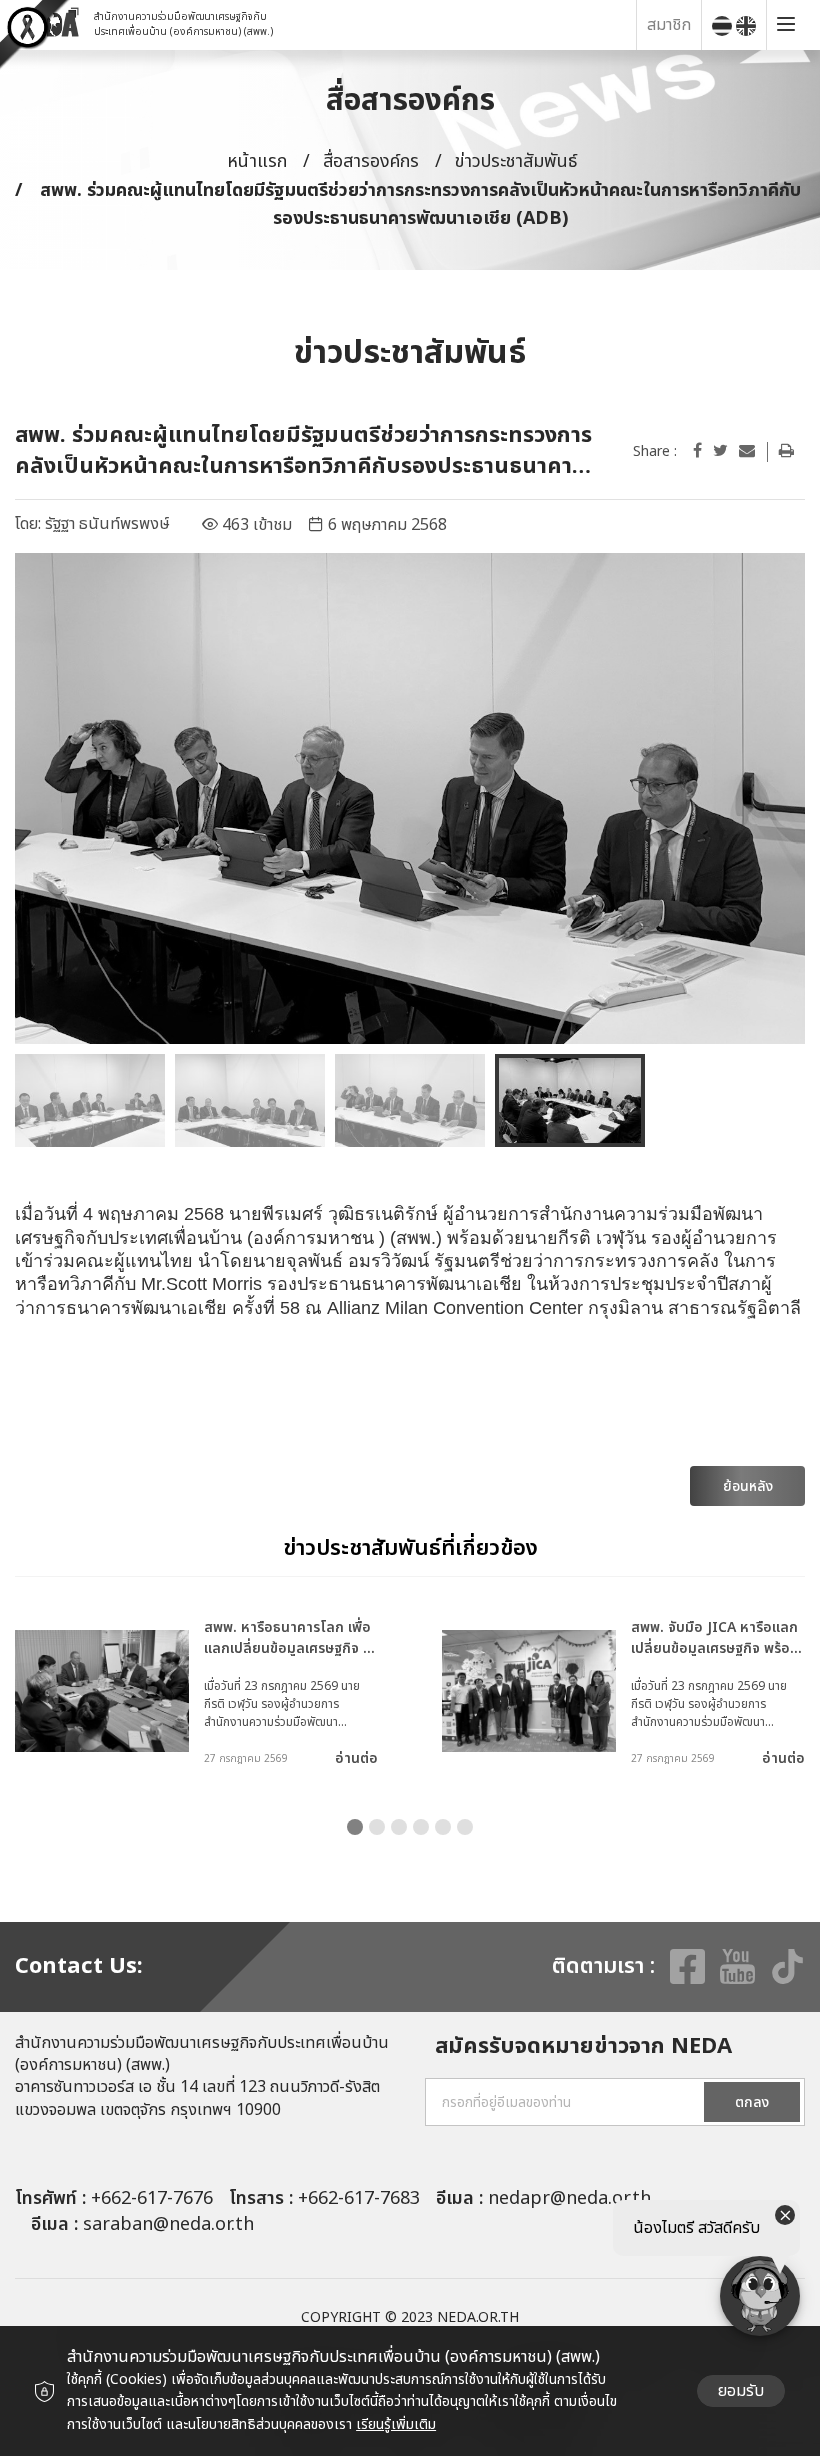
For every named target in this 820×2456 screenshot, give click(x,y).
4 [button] (421, 1827)
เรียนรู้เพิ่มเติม (396, 2424)
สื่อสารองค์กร (371, 161)
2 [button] (377, 1827)
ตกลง (752, 2102)
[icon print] (786, 451)
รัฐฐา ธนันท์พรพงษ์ (107, 524)
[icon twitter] (720, 451)
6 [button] (465, 1827)
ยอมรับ (741, 2391)
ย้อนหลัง (748, 1486)
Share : (655, 452)
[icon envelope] (747, 451)
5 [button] (443, 1827)
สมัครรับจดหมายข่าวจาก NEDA (583, 2047)
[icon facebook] (697, 451)
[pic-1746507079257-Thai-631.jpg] (410, 798)
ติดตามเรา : (603, 1967)
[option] (410, 798)
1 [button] (355, 1827)
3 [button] (399, 1827)
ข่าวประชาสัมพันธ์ (516, 161)
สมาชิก (669, 25)
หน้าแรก (257, 161)
